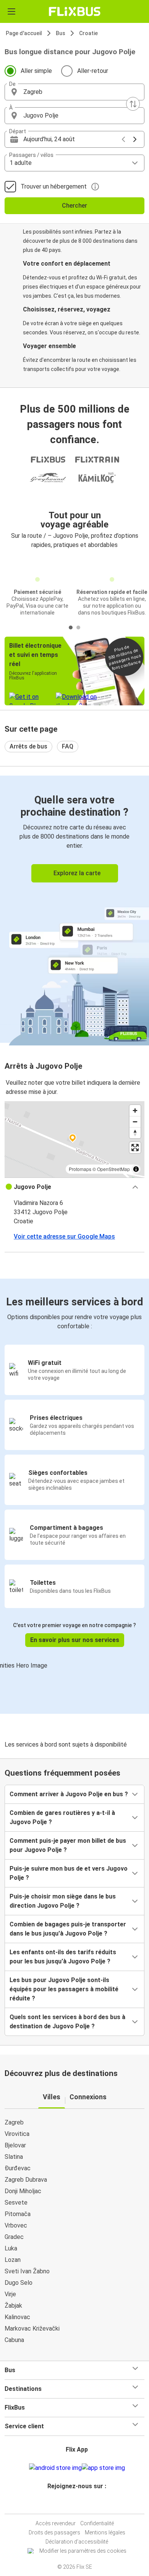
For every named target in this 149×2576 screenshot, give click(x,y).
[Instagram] (73, 2504)
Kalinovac (17, 2317)
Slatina (14, 2157)
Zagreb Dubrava (26, 2180)
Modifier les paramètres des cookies (83, 2551)
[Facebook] (71, 2504)
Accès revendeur (56, 2523)
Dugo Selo (19, 2283)
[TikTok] (83, 2504)
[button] (74, 92)
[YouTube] (76, 2504)
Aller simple (36, 71)
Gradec (14, 2237)
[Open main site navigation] (11, 11)
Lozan (13, 2260)
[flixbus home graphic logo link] (75, 11)
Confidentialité (97, 2523)
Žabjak (13, 2306)
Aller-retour (93, 71)
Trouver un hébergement (54, 186)
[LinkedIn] (78, 2504)
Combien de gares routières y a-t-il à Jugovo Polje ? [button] (62, 1817)
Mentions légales (105, 2532)
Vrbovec (16, 2225)
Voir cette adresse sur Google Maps (64, 1236)
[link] (74, 909)
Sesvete (16, 2203)
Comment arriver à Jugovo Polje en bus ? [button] (69, 1794)
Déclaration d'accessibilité (77, 2542)
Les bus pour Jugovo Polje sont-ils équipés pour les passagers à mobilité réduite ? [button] (64, 1989)
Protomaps (80, 1169)
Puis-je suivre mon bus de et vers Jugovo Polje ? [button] (69, 1873)
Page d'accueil (24, 33)
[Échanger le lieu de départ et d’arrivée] (133, 104)
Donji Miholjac (23, 2191)
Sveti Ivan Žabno (27, 2271)
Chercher (74, 206)
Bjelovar (15, 2145)
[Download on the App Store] (103, 2468)
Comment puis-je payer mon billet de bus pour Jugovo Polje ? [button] (68, 1845)
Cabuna (14, 2340)
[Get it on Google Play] (55, 2468)
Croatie (88, 33)
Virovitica (17, 2134)
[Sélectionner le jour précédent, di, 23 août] (123, 139)
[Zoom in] (135, 1111)
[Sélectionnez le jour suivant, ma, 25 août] (135, 139)
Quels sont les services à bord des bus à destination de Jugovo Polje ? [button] (67, 2022)
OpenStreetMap (113, 1169)
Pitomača (18, 2214)
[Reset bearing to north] (135, 1133)
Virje (10, 2294)
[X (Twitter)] (80, 2504)
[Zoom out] (135, 1122)
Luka (11, 2248)
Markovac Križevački (32, 2328)
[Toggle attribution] (136, 1169)
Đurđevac (18, 2168)
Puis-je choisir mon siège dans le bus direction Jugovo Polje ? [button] (63, 1901)
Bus (61, 33)
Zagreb (14, 2122)
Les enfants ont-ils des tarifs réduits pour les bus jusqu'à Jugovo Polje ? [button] (63, 1957)
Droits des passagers (54, 2532)
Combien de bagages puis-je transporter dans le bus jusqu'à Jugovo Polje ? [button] (68, 1929)
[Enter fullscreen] (135, 1148)
